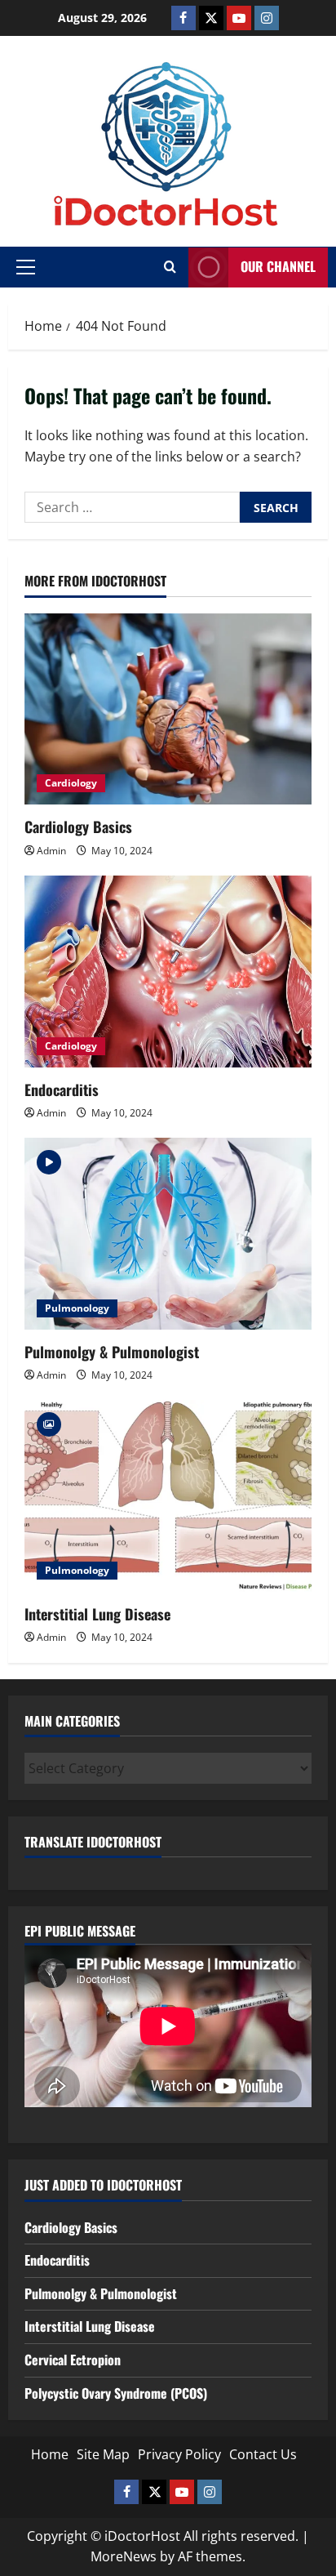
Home (50, 2454)
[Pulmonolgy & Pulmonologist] (168, 1234)
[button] (26, 267)
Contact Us (263, 2454)
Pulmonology (77, 1308)
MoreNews (124, 2556)
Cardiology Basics (78, 827)
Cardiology (71, 783)
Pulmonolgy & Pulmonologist (112, 1352)
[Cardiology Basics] (168, 709)
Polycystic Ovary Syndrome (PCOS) (116, 2393)
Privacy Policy (179, 2454)
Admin (51, 851)
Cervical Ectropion (73, 2360)
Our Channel (278, 266)
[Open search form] (170, 267)
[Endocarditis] (168, 972)
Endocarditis (62, 1090)
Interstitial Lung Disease (97, 1614)
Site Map (103, 2454)
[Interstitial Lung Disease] (168, 1496)
